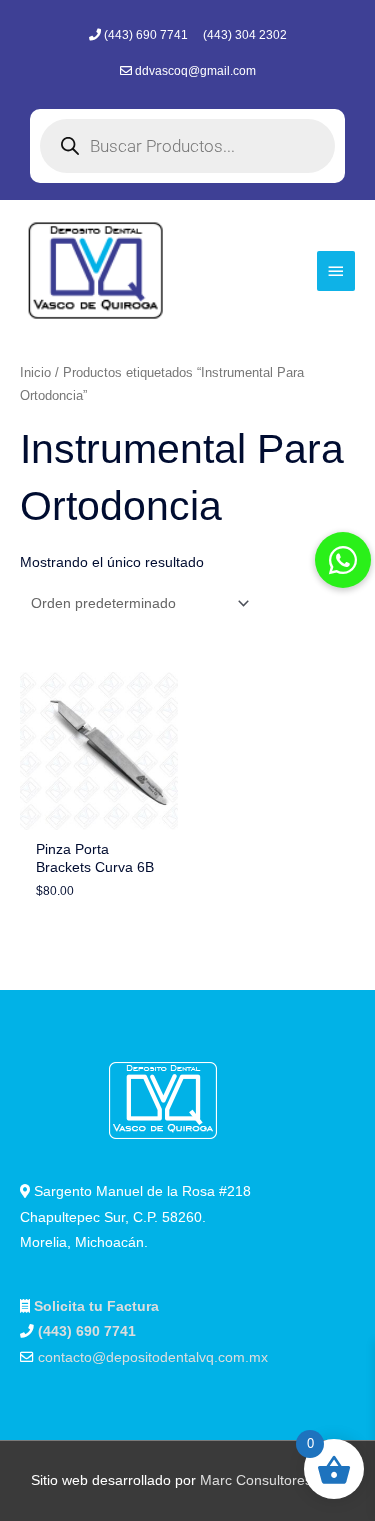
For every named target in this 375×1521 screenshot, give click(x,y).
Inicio (35, 373)
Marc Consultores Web (272, 1480)
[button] (343, 560)
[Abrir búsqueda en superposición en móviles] (187, 146)
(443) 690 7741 (147, 35)
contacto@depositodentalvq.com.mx (153, 1357)
